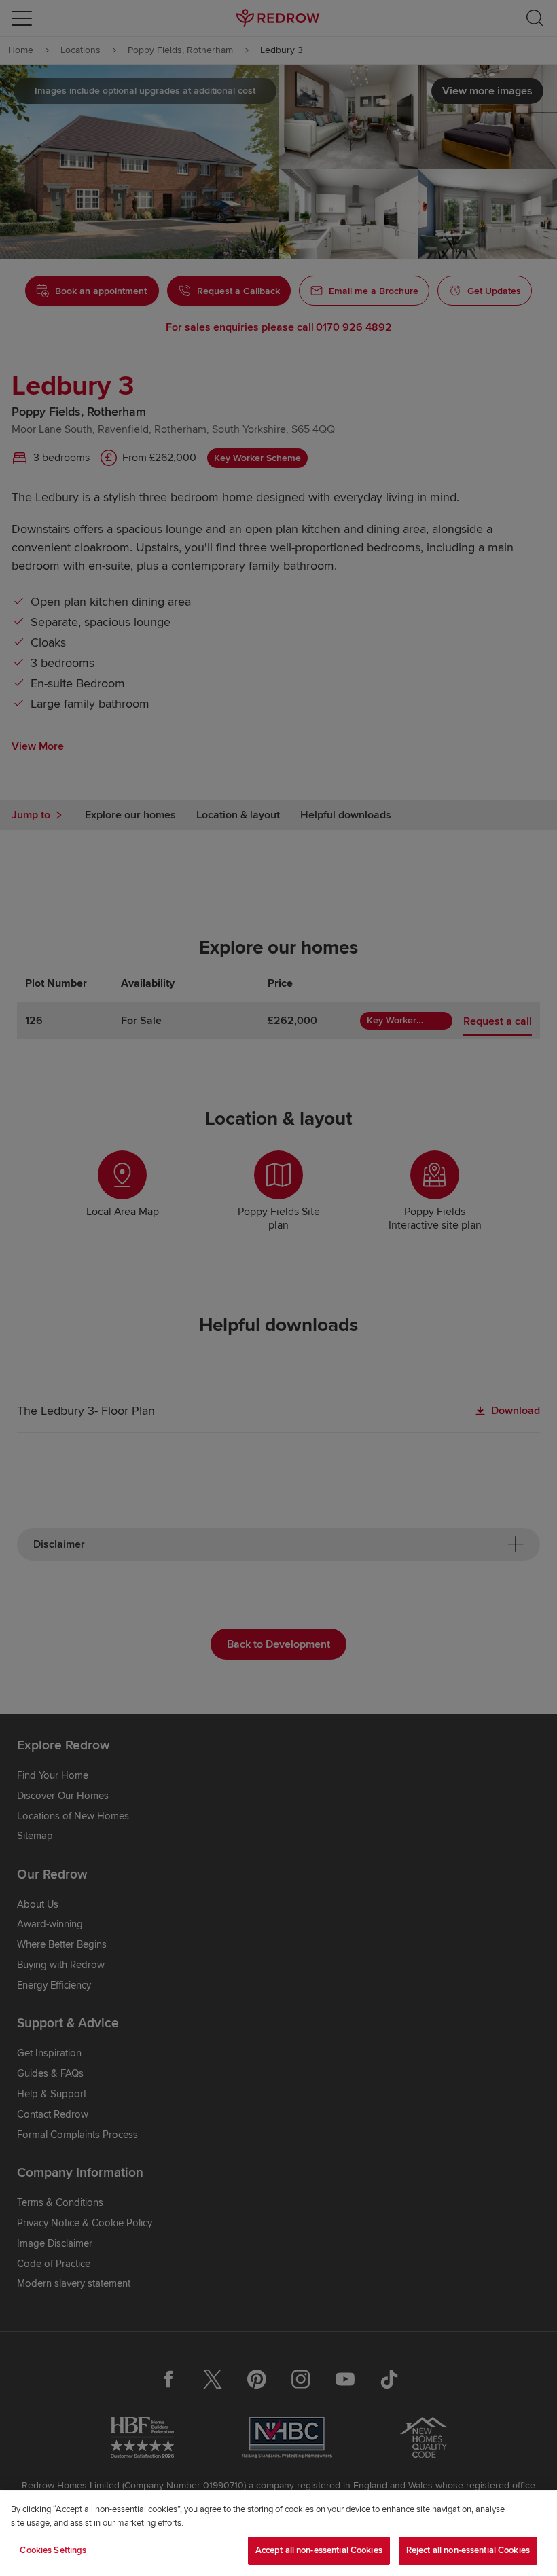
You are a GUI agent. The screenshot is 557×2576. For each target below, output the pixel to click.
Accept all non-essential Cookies (319, 2550)
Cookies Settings (53, 2550)
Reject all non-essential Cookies (468, 2550)
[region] (278, 2533)
